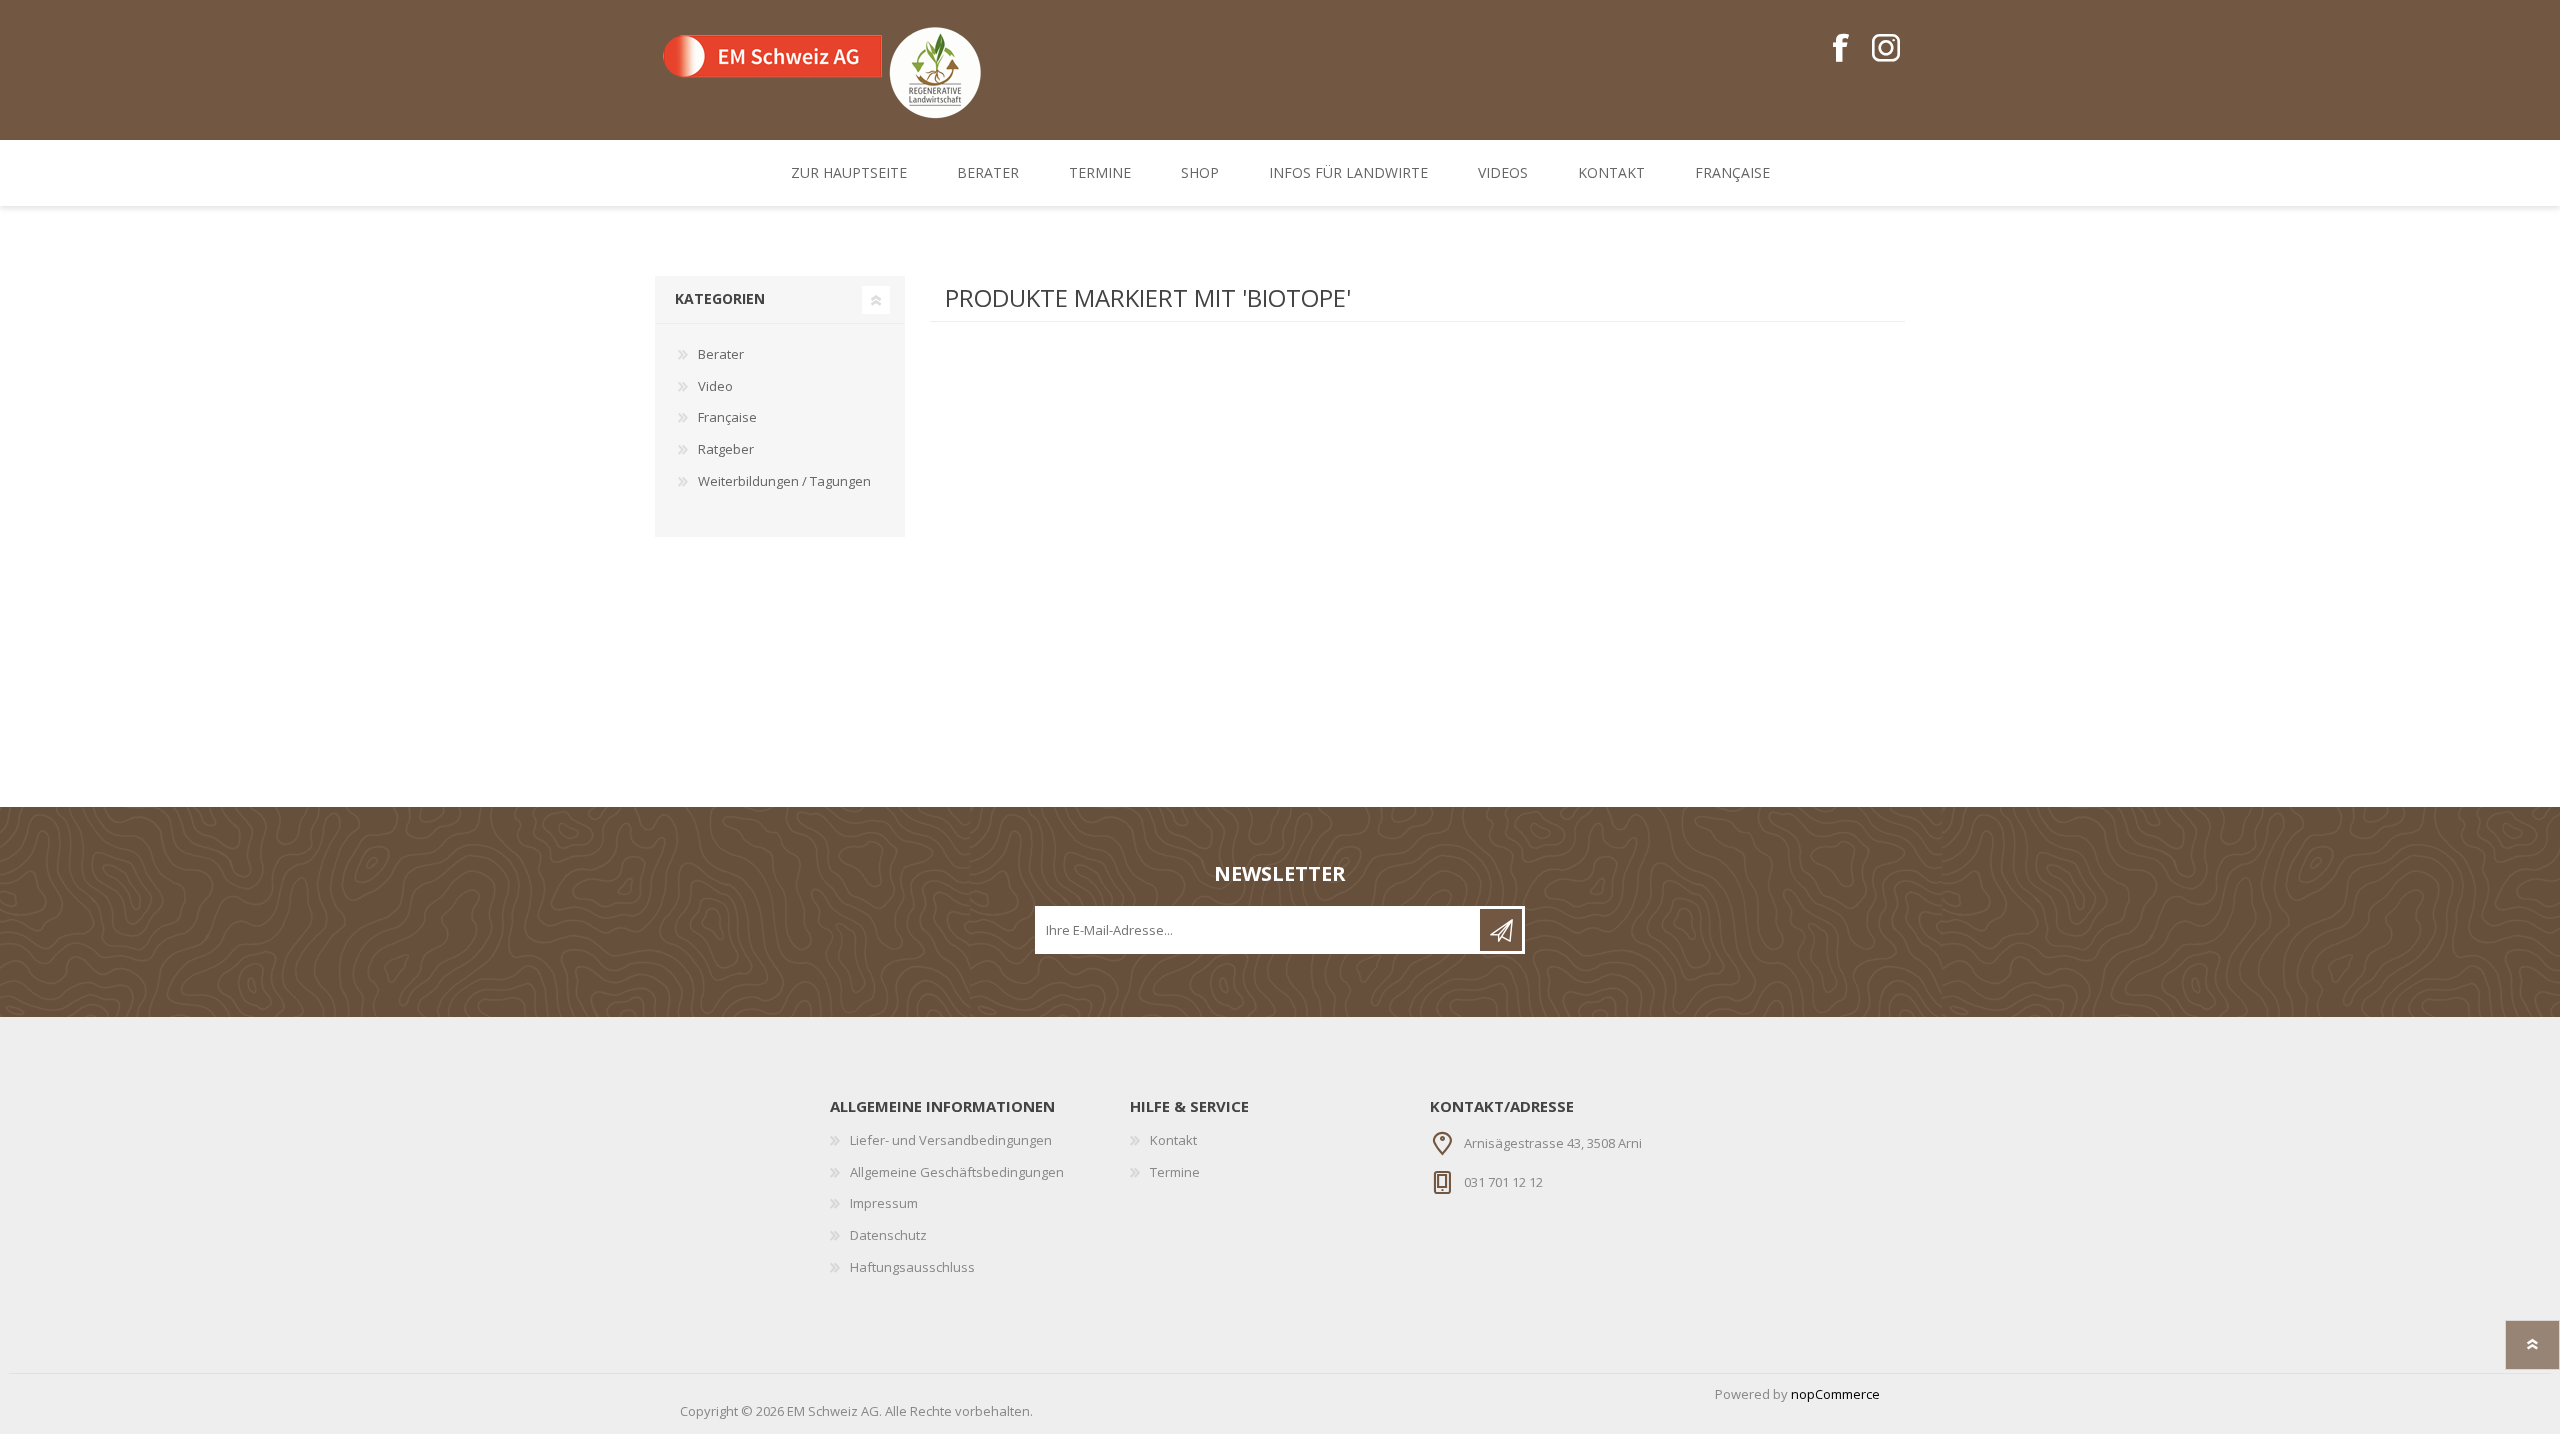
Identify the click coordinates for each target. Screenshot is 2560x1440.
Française (727, 417)
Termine (1175, 1172)
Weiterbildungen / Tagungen (784, 481)
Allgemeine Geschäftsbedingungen (957, 1172)
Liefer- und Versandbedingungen (951, 1140)
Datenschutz (888, 1235)
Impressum (884, 1203)
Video (715, 386)
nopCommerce (1835, 1394)
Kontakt (1173, 1140)
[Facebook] (1840, 49)
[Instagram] (1885, 49)
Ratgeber (726, 449)
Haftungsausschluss (912, 1267)
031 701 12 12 (1503, 1182)
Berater (721, 354)
